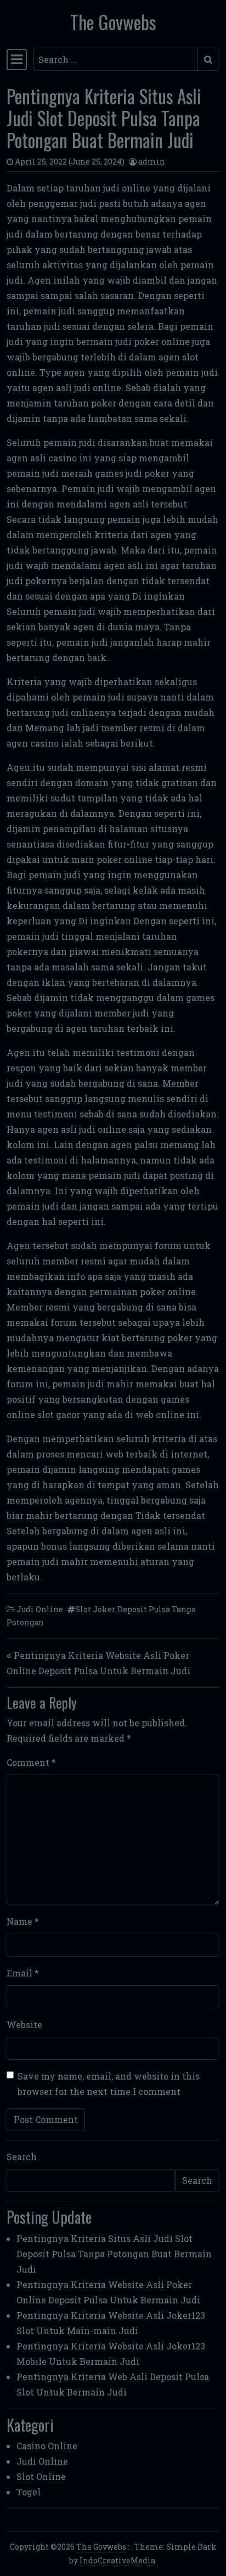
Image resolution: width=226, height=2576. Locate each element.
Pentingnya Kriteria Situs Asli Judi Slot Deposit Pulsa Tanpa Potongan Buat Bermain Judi (114, 2254)
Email (23, 1973)
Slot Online (41, 2476)
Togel (29, 2492)
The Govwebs (113, 22)
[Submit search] (208, 59)
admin (152, 162)
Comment (31, 1762)
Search (22, 2157)
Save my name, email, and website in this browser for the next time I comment (109, 2084)
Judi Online (40, 1609)
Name (23, 1921)
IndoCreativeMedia (117, 2560)
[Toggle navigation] (17, 59)
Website (24, 2024)
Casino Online (47, 2446)
